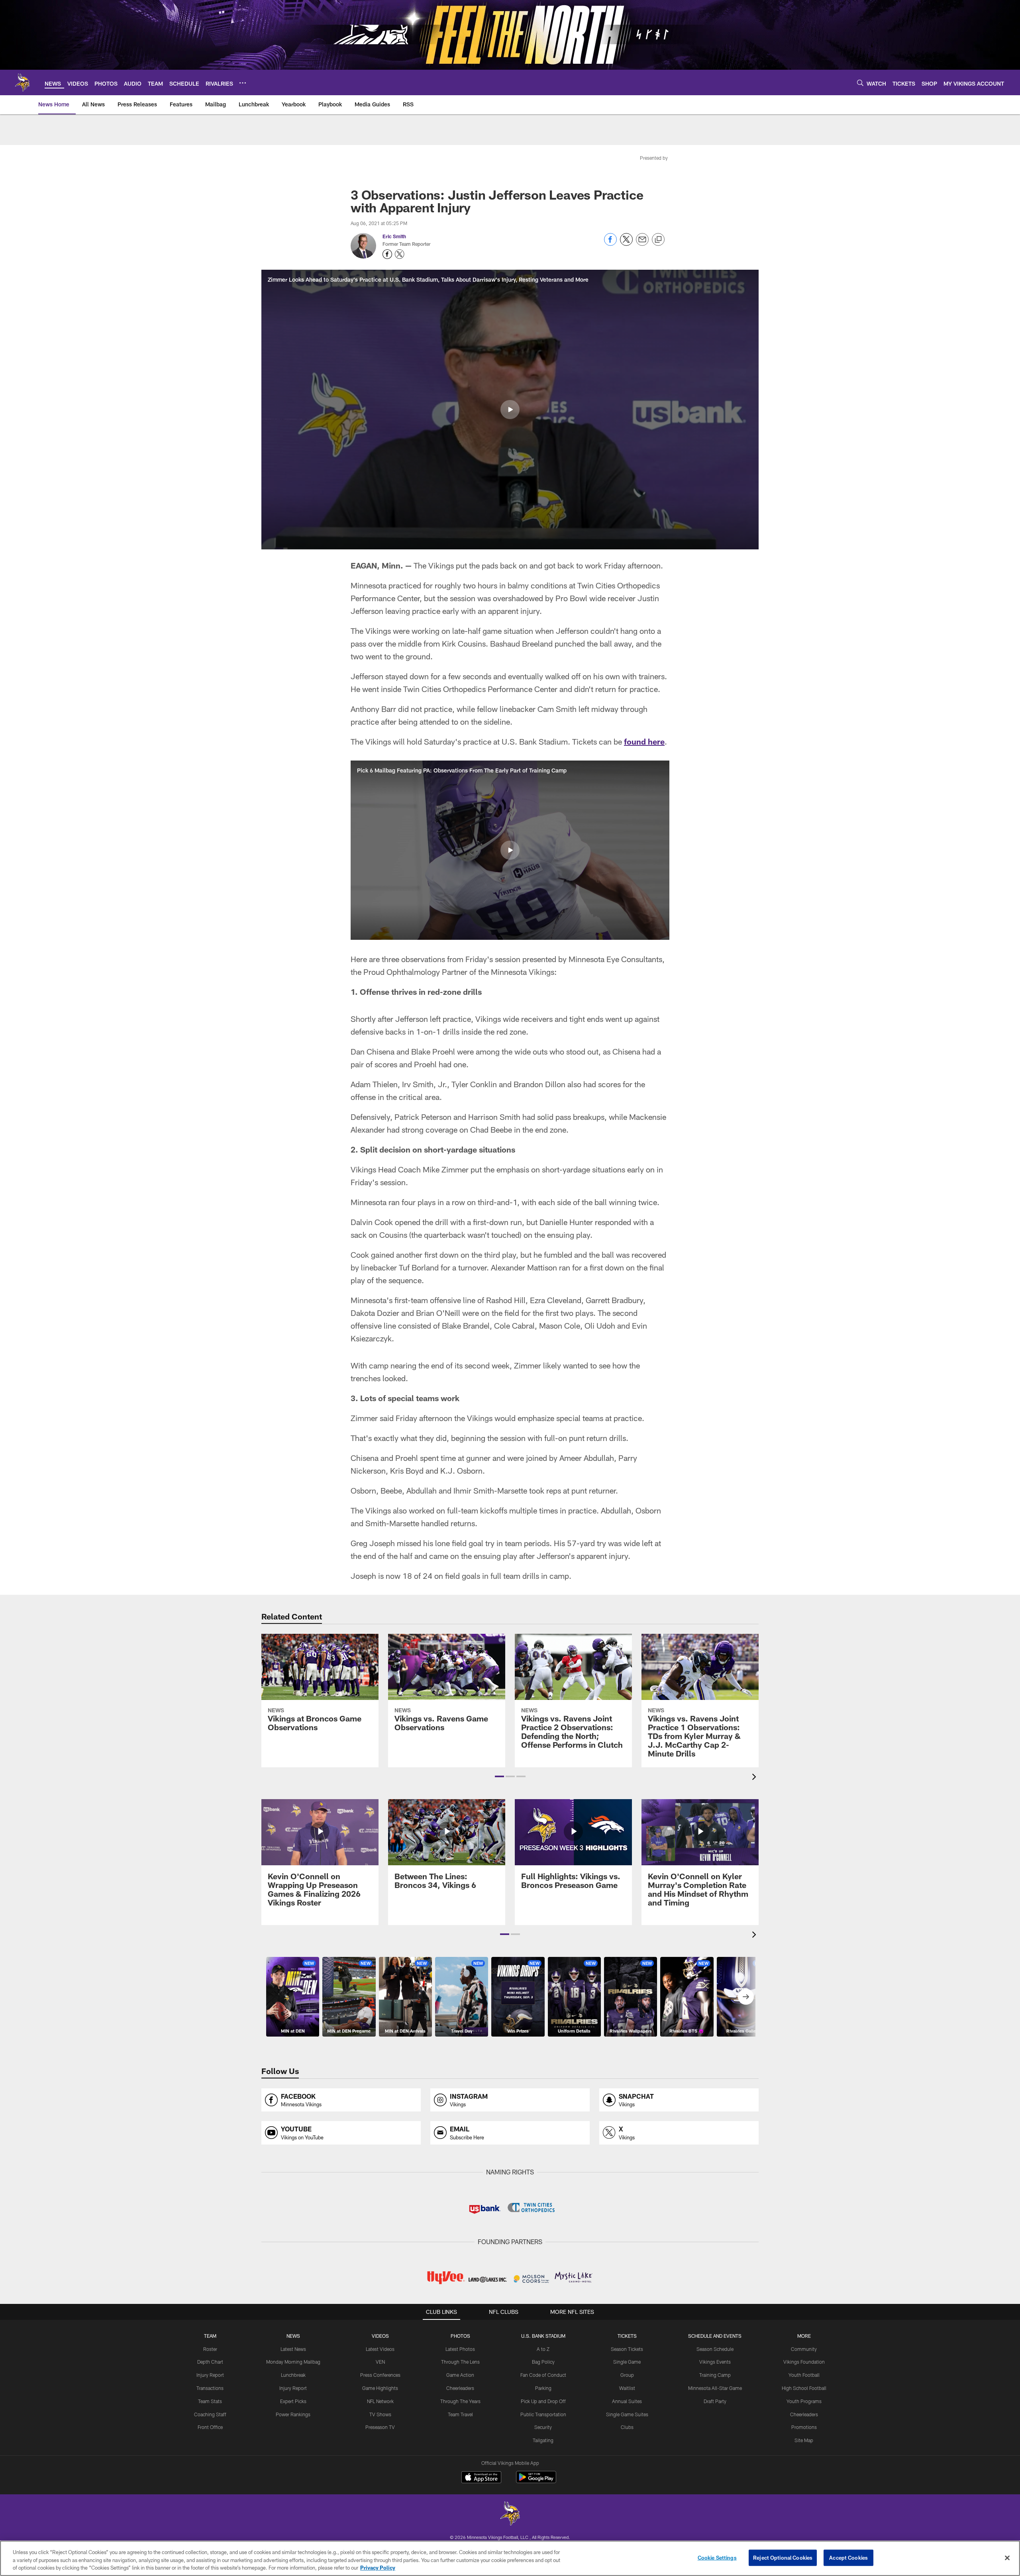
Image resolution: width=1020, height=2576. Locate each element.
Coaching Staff (210, 2414)
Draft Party (715, 2401)
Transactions (210, 2388)
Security (543, 2427)
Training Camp (715, 2375)
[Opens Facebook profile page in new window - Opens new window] (387, 254)
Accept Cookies (848, 2557)
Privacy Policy (378, 2568)
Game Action (460, 2375)
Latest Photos (460, 2349)
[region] (510, 2558)
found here (644, 741)
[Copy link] (658, 240)
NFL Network (380, 2401)
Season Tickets (627, 2349)
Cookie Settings (717, 2557)
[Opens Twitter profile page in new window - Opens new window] (400, 254)
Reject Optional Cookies (783, 2557)
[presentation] (755, 1778)
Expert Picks (293, 2401)
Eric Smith (394, 236)
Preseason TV (380, 2427)
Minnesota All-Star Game (715, 2388)
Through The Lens (460, 2362)
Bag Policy (543, 2362)
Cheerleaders (460, 2388)
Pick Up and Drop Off (543, 2401)
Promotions (804, 2427)
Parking (543, 2388)
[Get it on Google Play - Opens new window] (536, 2481)
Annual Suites (627, 2401)
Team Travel (460, 2414)
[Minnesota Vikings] (510, 2514)
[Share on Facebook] (610, 244)
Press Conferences (380, 2375)
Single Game (627, 2362)
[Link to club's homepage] (22, 82)
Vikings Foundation (804, 2362)
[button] (510, 410)
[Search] (860, 83)
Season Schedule (715, 2349)
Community (804, 2349)
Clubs (627, 2427)
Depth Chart (210, 2362)
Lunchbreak (293, 2375)
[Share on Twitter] (626, 244)
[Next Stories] (746, 1997)
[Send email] (642, 244)
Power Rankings (293, 2414)
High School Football (804, 2388)
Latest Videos (380, 2349)
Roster (210, 2349)
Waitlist (627, 2388)
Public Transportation (543, 2414)
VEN (380, 2362)
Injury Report (210, 2375)
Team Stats (210, 2401)
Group (627, 2375)
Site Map (804, 2440)
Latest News (293, 2349)
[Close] (1007, 2558)
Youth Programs (804, 2401)
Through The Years (460, 2401)
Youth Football (804, 2375)
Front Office (210, 2427)
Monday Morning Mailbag (293, 2362)
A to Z (543, 2349)
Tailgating (543, 2440)
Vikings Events (715, 2362)
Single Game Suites (627, 2414)
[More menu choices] (243, 83)
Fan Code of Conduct (543, 2375)
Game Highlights (380, 2388)
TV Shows (380, 2414)
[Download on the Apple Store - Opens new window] (481, 2478)
